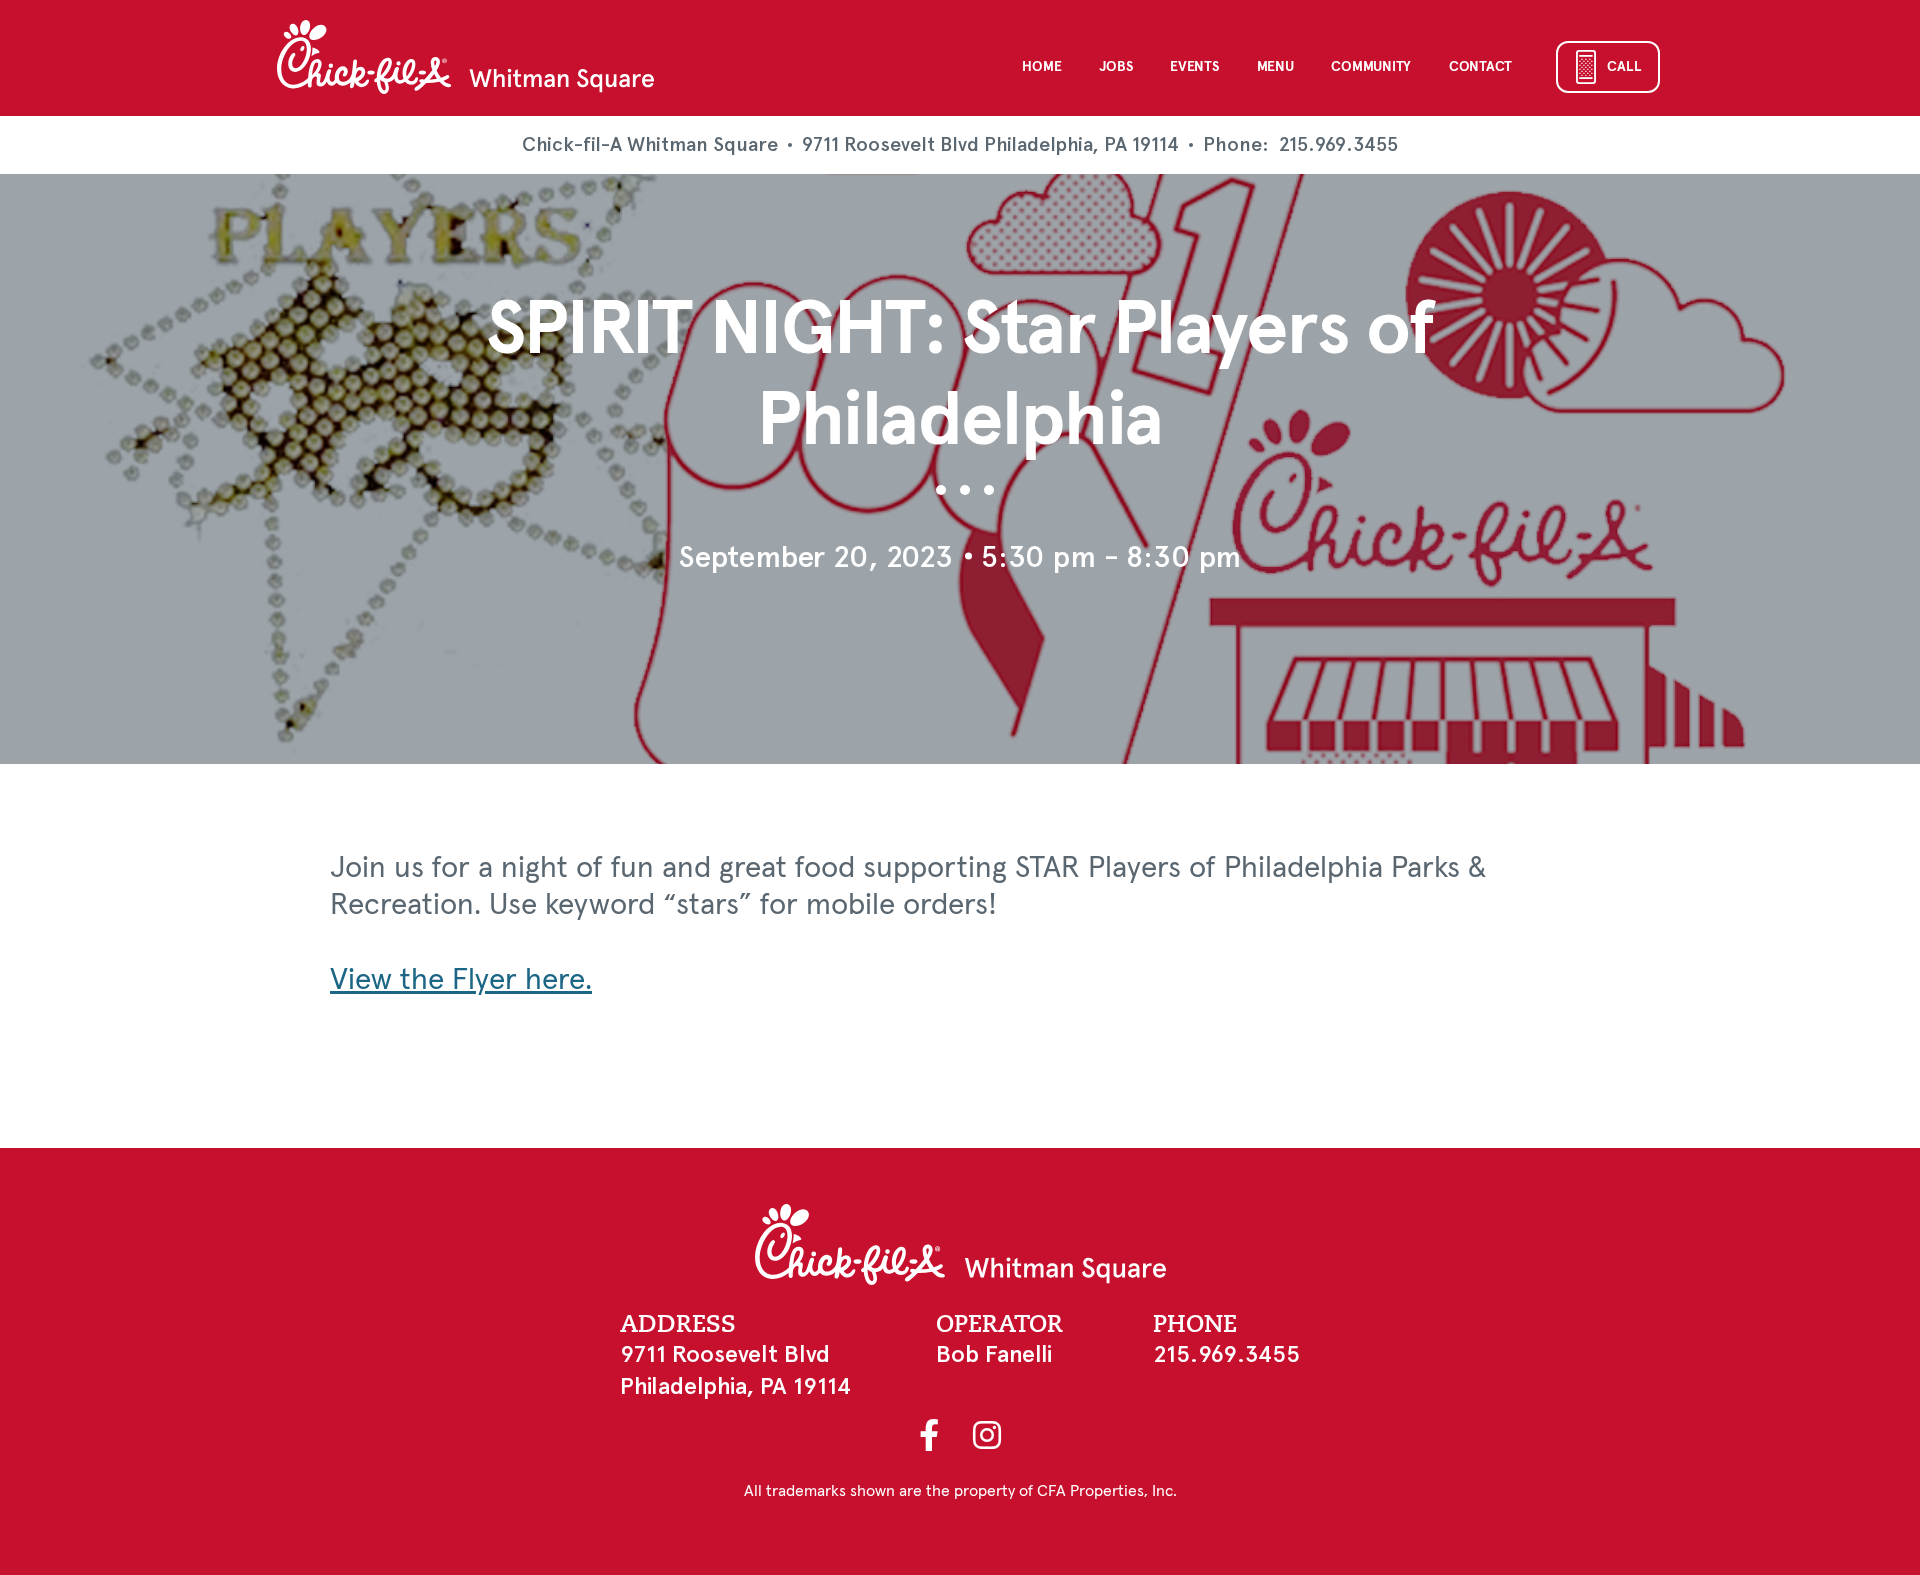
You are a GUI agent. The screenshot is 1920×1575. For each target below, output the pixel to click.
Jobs (1115, 67)
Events (1194, 67)
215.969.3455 (1338, 145)
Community (1370, 67)
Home (1041, 67)
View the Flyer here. (461, 980)
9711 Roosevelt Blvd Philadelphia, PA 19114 (990, 144)
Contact (1480, 67)
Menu (1275, 67)
